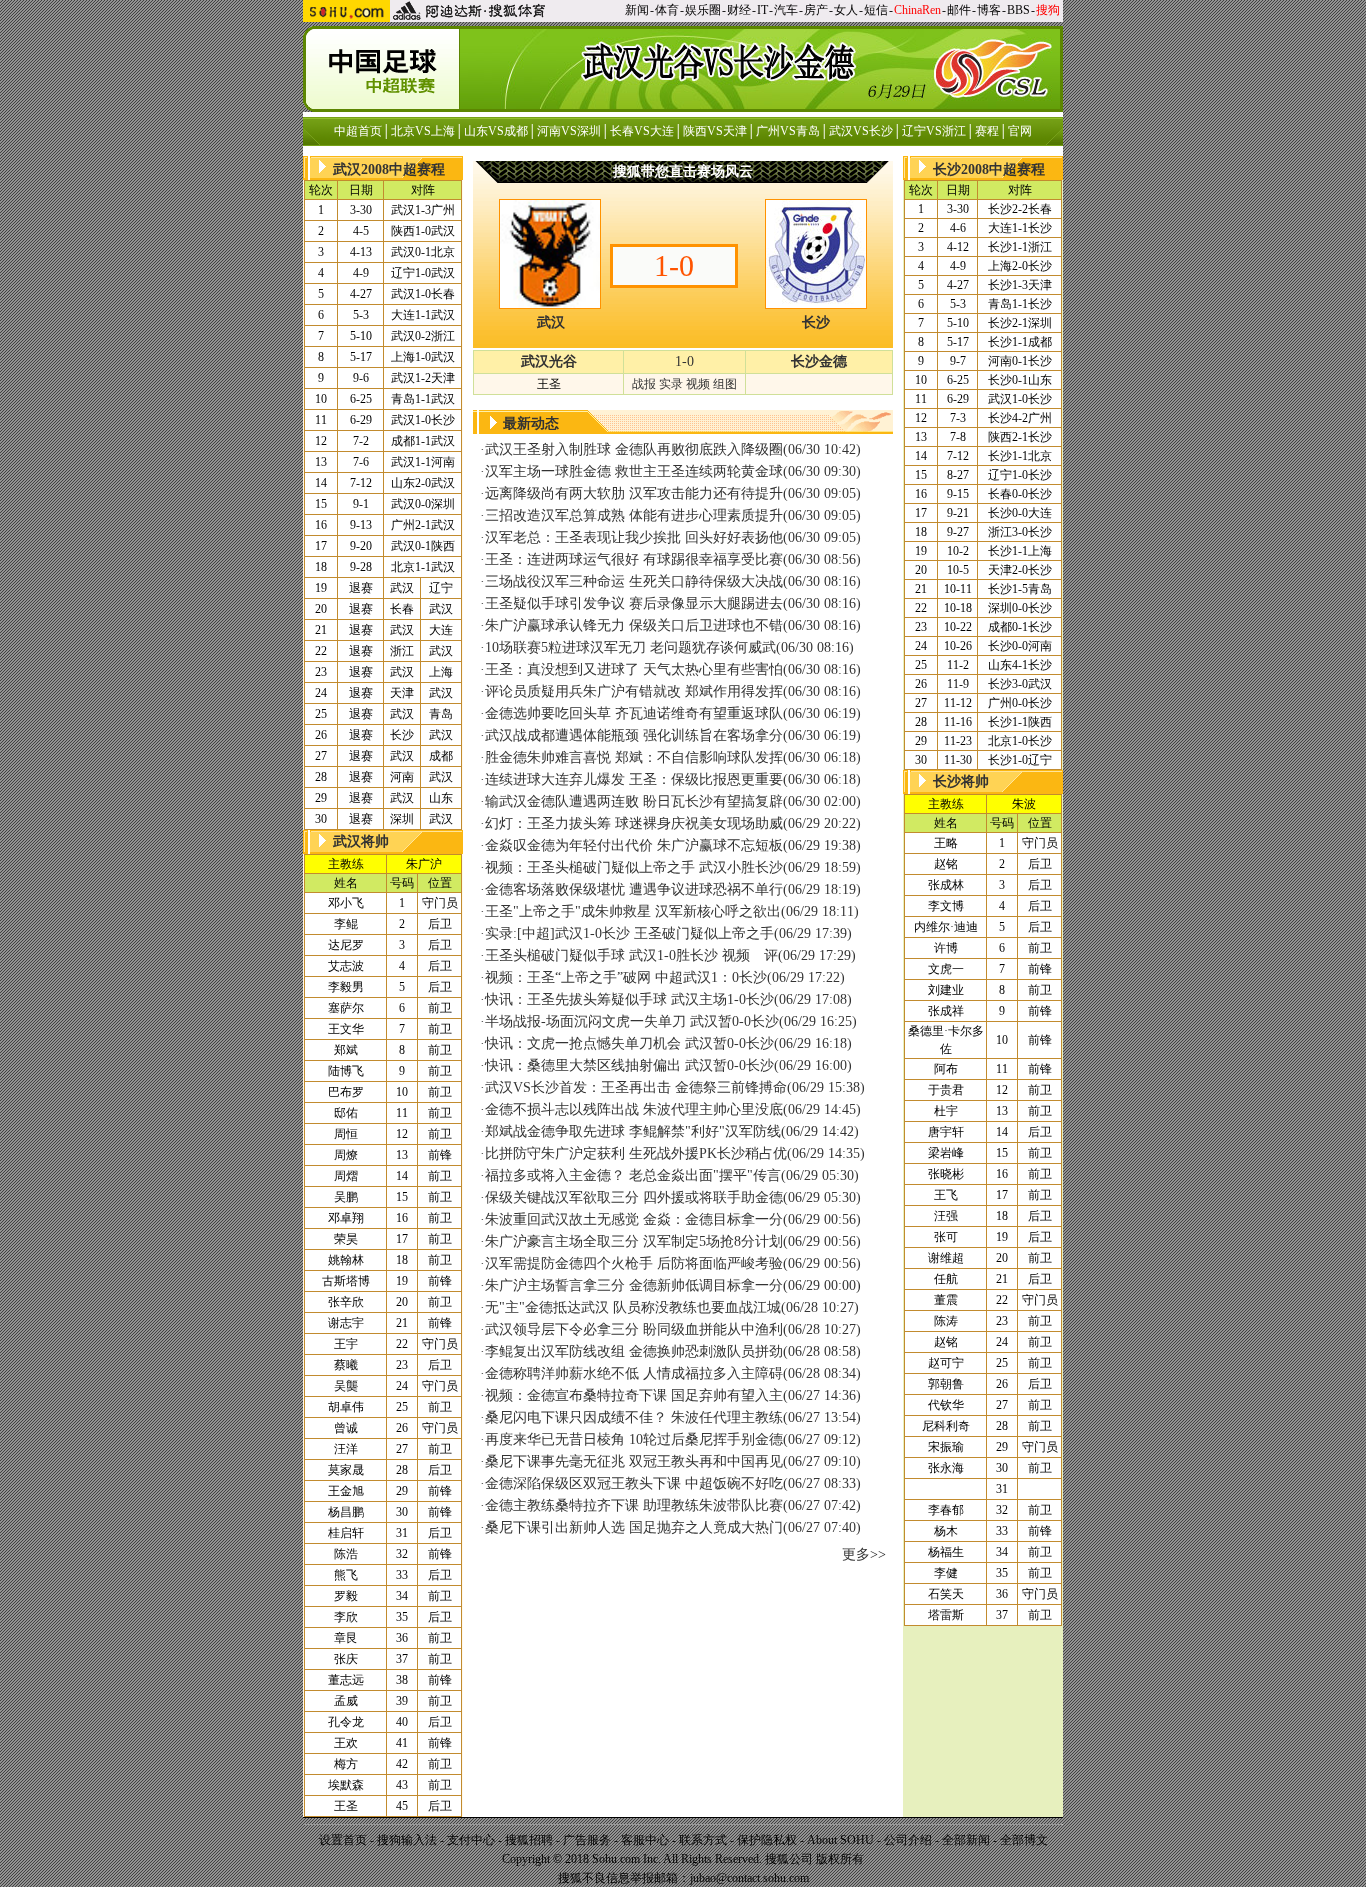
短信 (876, 10)
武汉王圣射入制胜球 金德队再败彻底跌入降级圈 (634, 449)
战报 (644, 384)
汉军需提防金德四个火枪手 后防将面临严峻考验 (634, 1263)
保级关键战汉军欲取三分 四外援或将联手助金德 (634, 1197)
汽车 (786, 10)
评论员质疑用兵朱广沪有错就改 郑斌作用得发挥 (634, 691)
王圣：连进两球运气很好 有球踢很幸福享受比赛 (634, 559)
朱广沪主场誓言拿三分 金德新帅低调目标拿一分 (634, 1285)
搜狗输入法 (407, 1840)
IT (762, 10)
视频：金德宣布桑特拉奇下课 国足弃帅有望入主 (634, 1395)
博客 (989, 10)
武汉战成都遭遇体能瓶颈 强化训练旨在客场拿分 (634, 735)
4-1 (1020, 665)
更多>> (864, 1554)
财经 (739, 10)
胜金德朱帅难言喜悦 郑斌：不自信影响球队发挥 (634, 757)
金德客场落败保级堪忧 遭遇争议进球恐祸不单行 (634, 889)
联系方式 (703, 1840)
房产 (816, 10)
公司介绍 (908, 1840)
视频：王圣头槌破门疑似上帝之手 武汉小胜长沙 (634, 867)
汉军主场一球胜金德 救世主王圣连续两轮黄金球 (634, 471)
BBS (1018, 10)
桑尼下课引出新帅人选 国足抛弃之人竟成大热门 (634, 1527)
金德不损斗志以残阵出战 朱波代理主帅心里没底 (634, 1109)
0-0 (423, 504)
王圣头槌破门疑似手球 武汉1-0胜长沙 (601, 955)
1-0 (423, 231)
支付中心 (471, 1840)
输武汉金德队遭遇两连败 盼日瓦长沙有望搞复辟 (634, 801)
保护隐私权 (767, 1840)
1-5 (1020, 589)
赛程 (987, 131)
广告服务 (587, 1840)
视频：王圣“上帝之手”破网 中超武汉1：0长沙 (626, 977)
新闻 (637, 10)
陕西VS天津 (715, 131)
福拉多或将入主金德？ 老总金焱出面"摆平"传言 (633, 1175)
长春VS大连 (642, 131)
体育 (667, 10)
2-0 (423, 483)
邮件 (959, 10)
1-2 (423, 378)
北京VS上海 (423, 131)
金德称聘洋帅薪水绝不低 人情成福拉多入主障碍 (634, 1373)
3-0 (1020, 532)
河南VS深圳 (569, 131)
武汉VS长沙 (861, 131)
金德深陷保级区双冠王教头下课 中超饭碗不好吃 (634, 1483)
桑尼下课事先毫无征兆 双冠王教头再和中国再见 (634, 1461)
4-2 (1020, 418)
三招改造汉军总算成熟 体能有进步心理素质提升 (634, 515)
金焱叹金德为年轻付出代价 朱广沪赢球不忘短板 (634, 845)
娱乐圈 (703, 10)
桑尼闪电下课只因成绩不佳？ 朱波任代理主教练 (634, 1417)
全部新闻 (966, 1840)
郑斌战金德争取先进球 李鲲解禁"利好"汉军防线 (633, 1131)
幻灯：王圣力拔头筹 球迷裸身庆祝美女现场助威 (634, 823)
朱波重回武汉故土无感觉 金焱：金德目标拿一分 (634, 1219)
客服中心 (645, 1840)
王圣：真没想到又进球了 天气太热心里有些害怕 (634, 669)
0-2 (423, 336)
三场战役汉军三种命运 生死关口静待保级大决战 (634, 581)
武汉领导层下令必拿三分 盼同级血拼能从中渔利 (634, 1329)
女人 (846, 10)
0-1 (423, 252)
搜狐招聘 (529, 1840)
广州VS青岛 (788, 131)
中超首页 (358, 131)
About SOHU (840, 1840)
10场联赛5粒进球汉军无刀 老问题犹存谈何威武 (630, 647)
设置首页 (343, 1840)
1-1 (423, 315)
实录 (671, 384)
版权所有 (840, 1859)
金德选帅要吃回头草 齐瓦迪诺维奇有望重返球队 (634, 713)
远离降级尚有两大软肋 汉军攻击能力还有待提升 (634, 493)
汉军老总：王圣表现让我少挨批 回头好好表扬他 (634, 537)
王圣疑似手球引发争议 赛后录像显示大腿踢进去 (634, 603)
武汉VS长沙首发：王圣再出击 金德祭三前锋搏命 (636, 1087)
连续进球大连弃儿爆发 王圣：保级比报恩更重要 (634, 779)
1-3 (423, 210)
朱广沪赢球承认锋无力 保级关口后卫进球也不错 (634, 625)
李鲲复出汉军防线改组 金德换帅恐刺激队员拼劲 (634, 1351)
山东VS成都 (496, 131)
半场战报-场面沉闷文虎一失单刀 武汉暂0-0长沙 (632, 1021)
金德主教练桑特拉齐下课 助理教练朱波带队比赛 (634, 1505)
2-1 (423, 525)
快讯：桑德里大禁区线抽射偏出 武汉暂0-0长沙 (629, 1065)
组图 (725, 384)
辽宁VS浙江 (934, 131)
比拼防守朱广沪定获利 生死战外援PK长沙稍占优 (636, 1153)
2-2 (1020, 209)
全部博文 (1024, 1840)
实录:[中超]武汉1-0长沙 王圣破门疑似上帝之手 (629, 933)
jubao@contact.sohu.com (749, 1878)
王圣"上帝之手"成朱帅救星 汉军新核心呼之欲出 (633, 911)
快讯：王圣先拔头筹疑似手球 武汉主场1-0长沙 (629, 999)
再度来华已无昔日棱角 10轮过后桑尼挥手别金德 (634, 1439)
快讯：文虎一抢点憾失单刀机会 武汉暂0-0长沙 (629, 1043)
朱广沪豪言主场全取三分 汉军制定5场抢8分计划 (634, 1241)
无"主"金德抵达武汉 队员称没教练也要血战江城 (633, 1307)
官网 (1020, 131)
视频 (698, 384)
